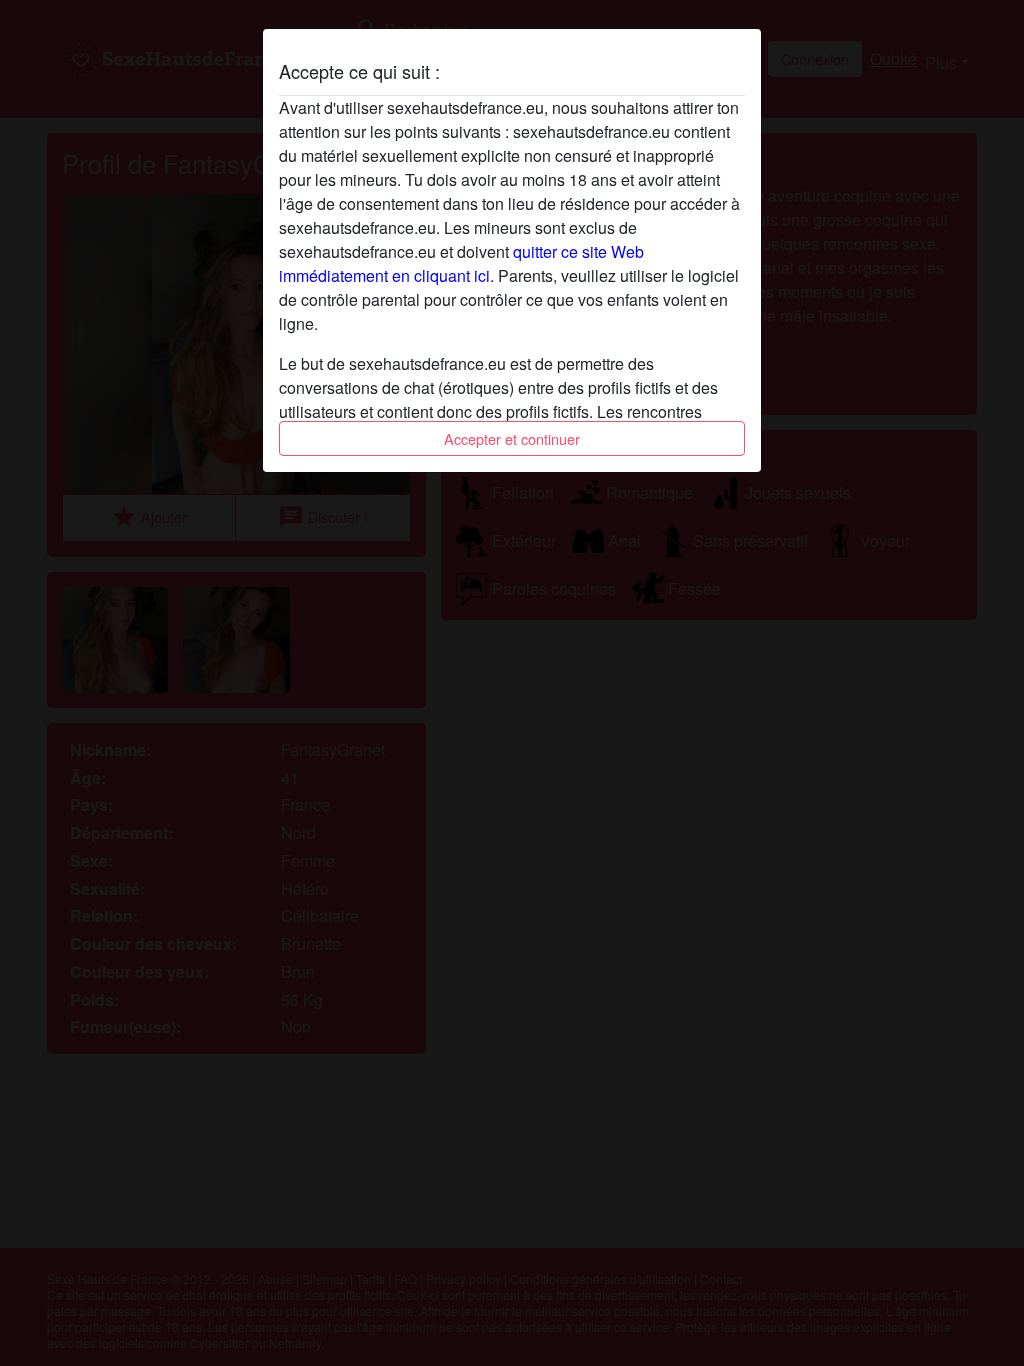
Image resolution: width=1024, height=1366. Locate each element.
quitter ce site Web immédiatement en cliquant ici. (461, 263)
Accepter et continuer (512, 438)
